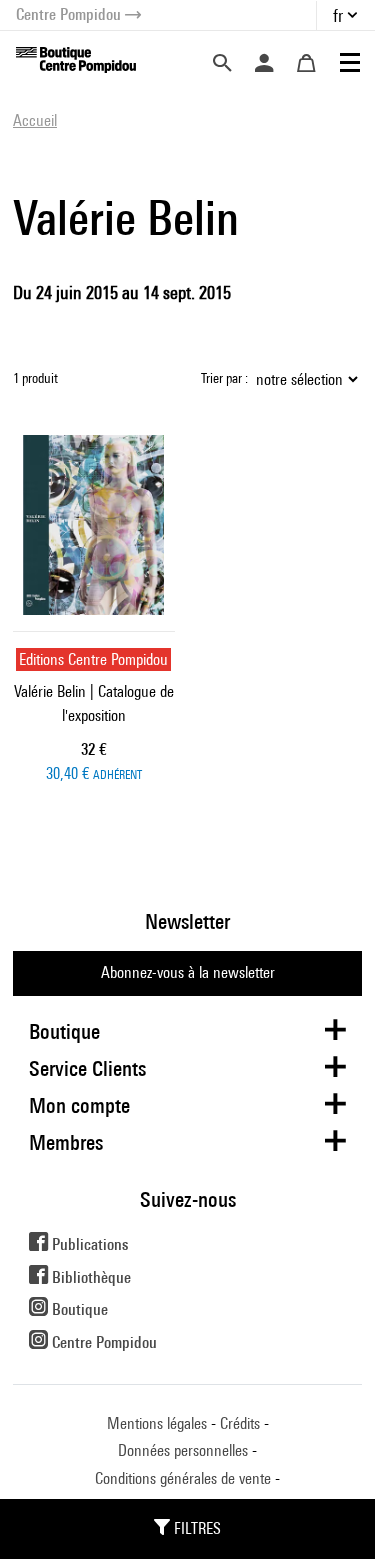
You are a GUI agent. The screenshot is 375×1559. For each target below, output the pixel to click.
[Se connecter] (264, 63)
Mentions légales (157, 1423)
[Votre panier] (306, 63)
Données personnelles (183, 1450)
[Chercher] (222, 63)
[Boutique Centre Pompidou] (76, 58)
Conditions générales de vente (183, 1478)
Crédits (240, 1423)
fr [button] (338, 15)
